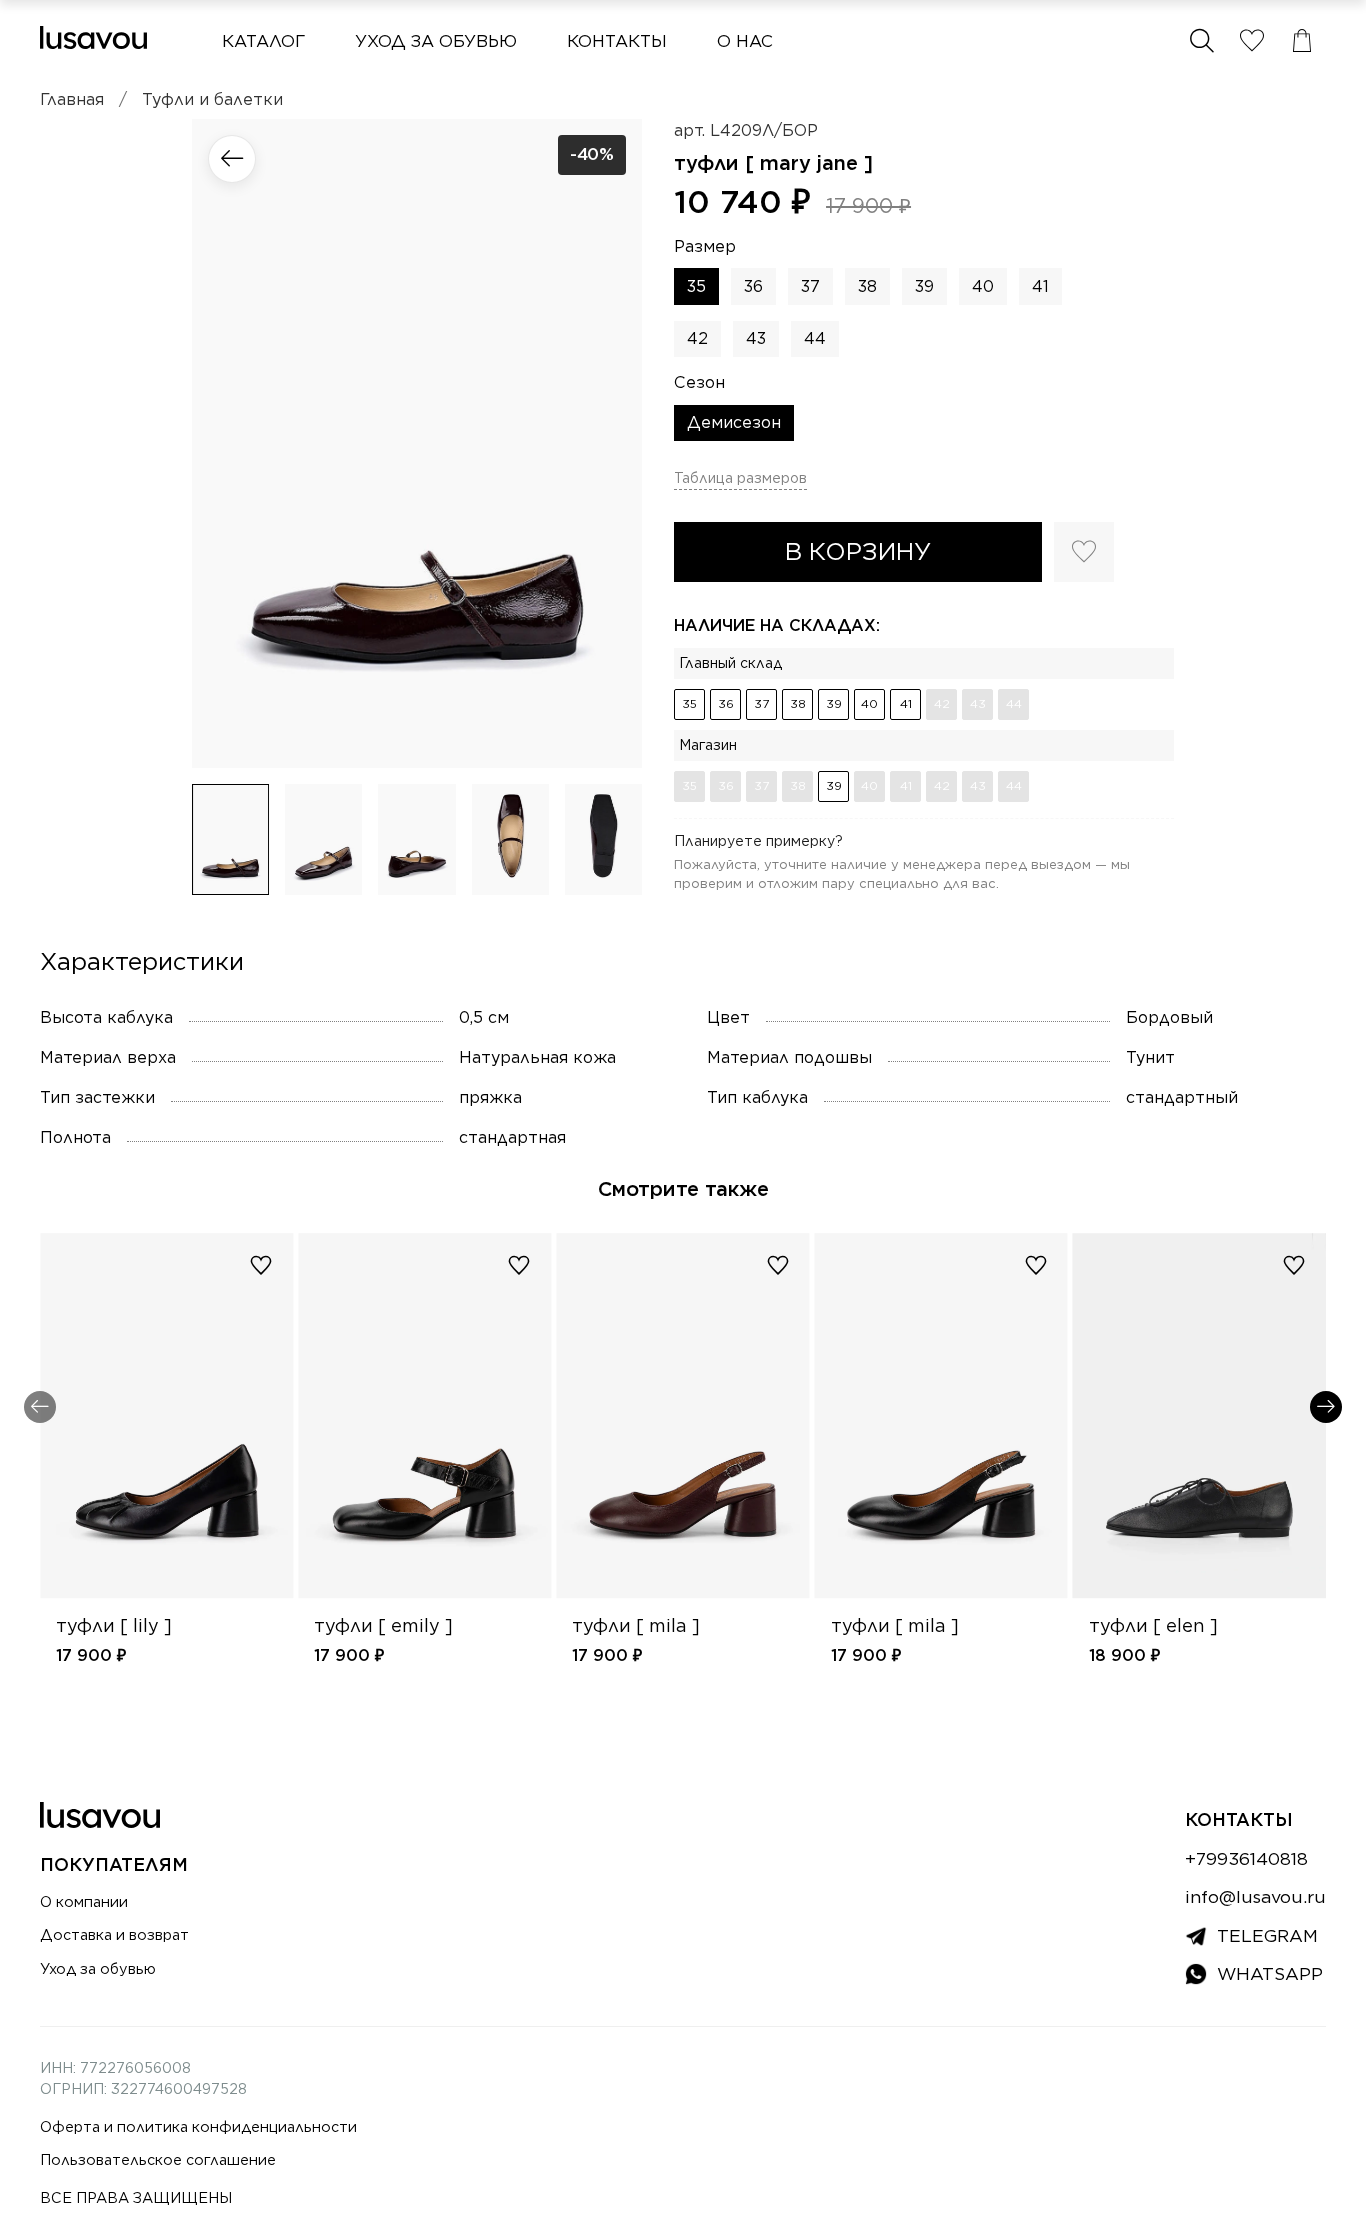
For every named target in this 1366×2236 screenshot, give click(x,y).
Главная (72, 99)
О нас (745, 41)
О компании (84, 1901)
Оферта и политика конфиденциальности (198, 2126)
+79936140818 (1246, 1858)
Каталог (263, 41)
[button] (1202, 41)
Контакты (617, 41)
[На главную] (93, 38)
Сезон (699, 382)
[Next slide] (610, 443)
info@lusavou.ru (1255, 1896)
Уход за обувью (436, 41)
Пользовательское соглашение (158, 2159)
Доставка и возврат (114, 1934)
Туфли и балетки (212, 99)
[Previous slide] (224, 443)
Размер (705, 246)
